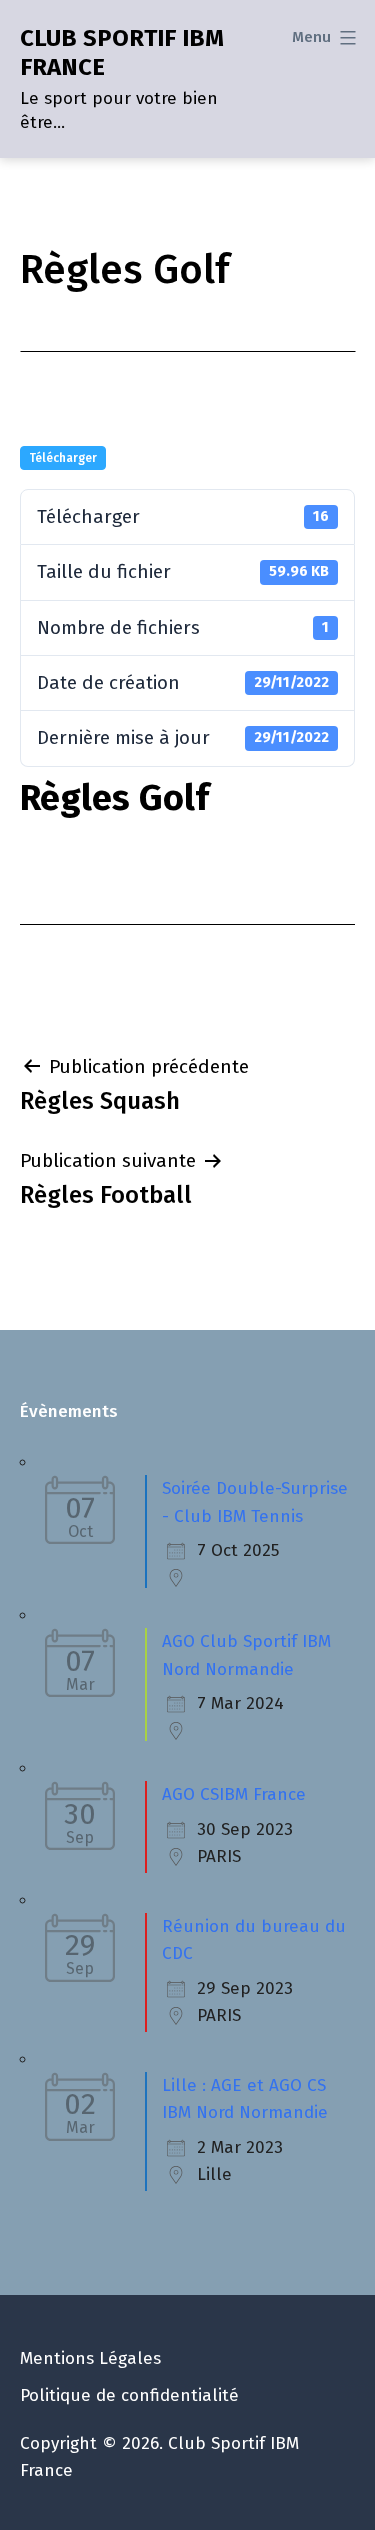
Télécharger (63, 458)
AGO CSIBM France (234, 1794)
